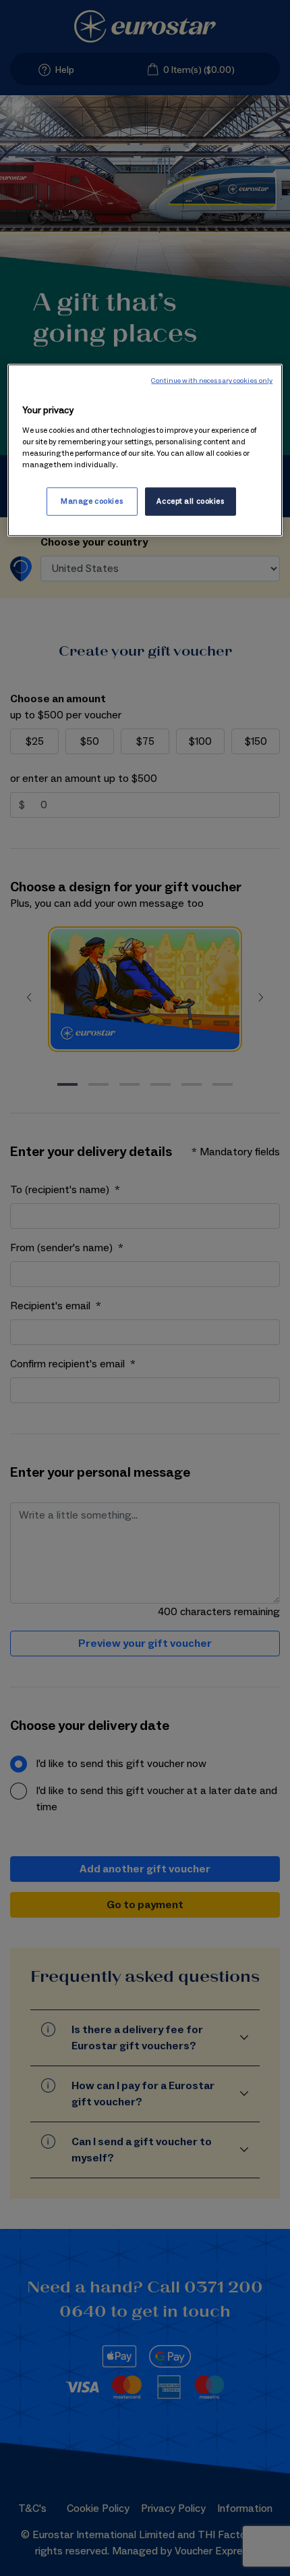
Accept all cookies (190, 501)
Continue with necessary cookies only (212, 381)
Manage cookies (92, 501)
